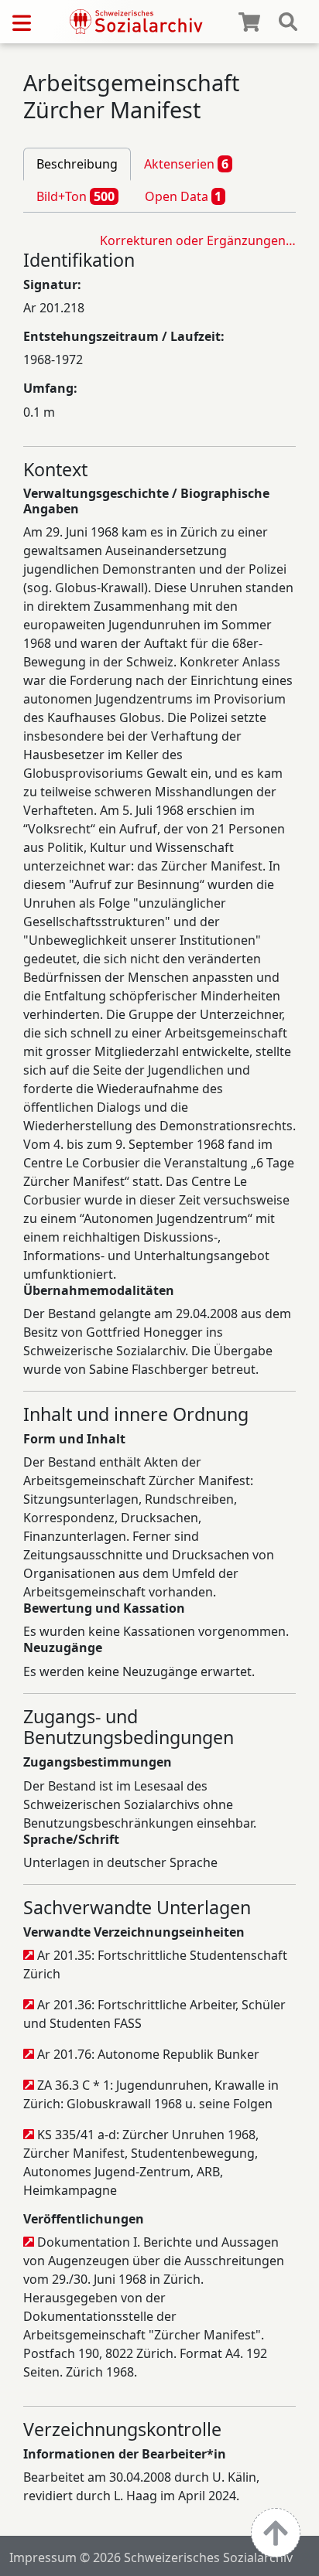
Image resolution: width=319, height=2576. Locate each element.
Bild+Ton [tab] (75, 196)
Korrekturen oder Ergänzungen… (198, 240)
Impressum (43, 2557)
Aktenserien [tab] (186, 164)
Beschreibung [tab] (77, 164)
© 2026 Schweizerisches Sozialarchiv (186, 2557)
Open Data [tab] (184, 196)
